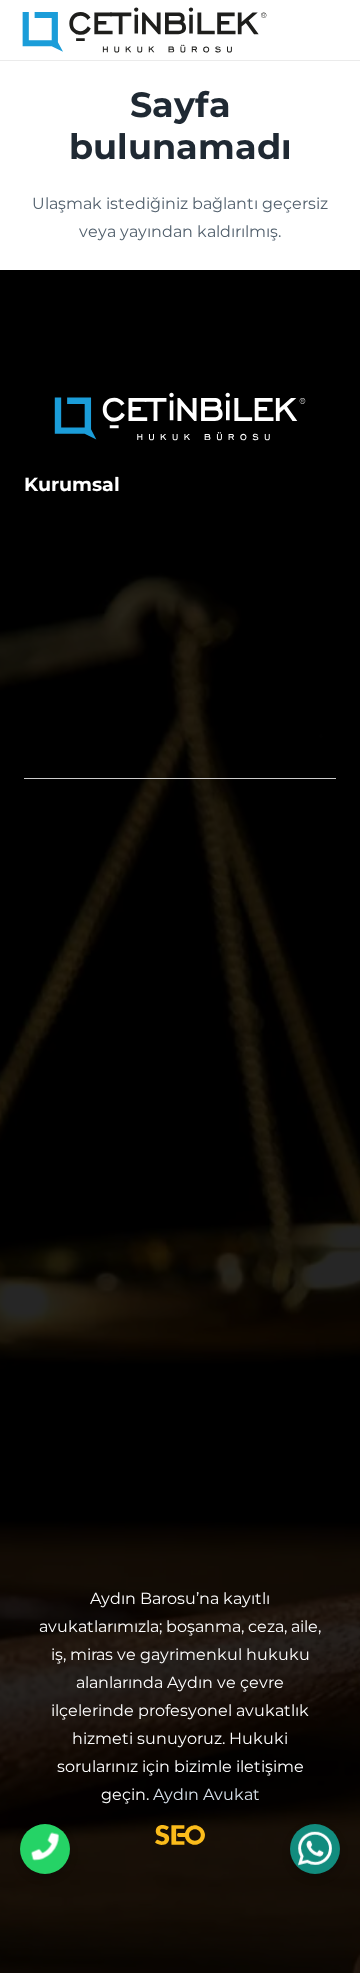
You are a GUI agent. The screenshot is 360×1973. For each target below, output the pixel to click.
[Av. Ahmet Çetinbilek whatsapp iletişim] (315, 1849)
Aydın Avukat (206, 1794)
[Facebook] (157, 1492)
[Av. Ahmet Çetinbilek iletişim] (45, 1849)
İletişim (58, 572)
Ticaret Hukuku (97, 1069)
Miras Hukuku (89, 989)
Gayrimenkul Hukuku (125, 949)
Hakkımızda (80, 528)
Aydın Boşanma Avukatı (137, 1109)
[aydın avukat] (144, 30)
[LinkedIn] (203, 1492)
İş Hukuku (72, 1029)
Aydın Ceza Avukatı (115, 1149)
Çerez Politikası (95, 748)
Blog (46, 660)
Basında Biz (79, 616)
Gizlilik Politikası (99, 704)
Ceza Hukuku (87, 909)
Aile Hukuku (82, 869)
